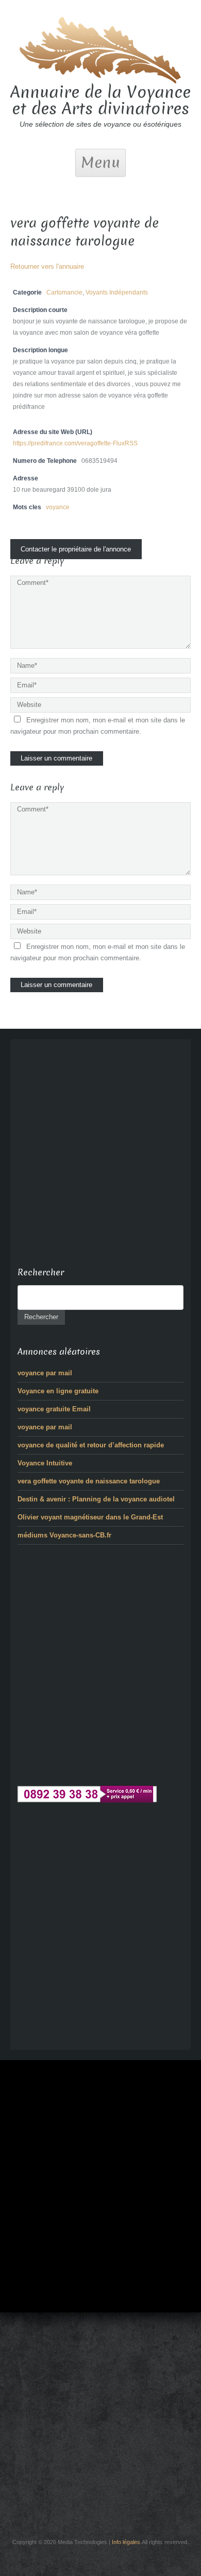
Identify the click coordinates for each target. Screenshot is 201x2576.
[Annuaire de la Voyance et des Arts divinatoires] (100, 49)
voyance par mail (45, 1373)
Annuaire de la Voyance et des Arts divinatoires (100, 100)
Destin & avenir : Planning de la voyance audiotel (96, 1499)
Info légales (126, 2542)
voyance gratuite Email (54, 1409)
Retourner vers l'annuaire (47, 266)
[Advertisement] (100, 1147)
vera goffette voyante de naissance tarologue (89, 1481)
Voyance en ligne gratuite (58, 1391)
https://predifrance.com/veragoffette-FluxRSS (75, 443)
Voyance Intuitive (45, 1463)
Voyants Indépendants (117, 292)
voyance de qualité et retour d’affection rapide (91, 1445)
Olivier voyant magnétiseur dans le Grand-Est (90, 1517)
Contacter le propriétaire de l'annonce (76, 549)
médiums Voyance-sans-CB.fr (64, 1535)
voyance (58, 507)
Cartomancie (64, 292)
